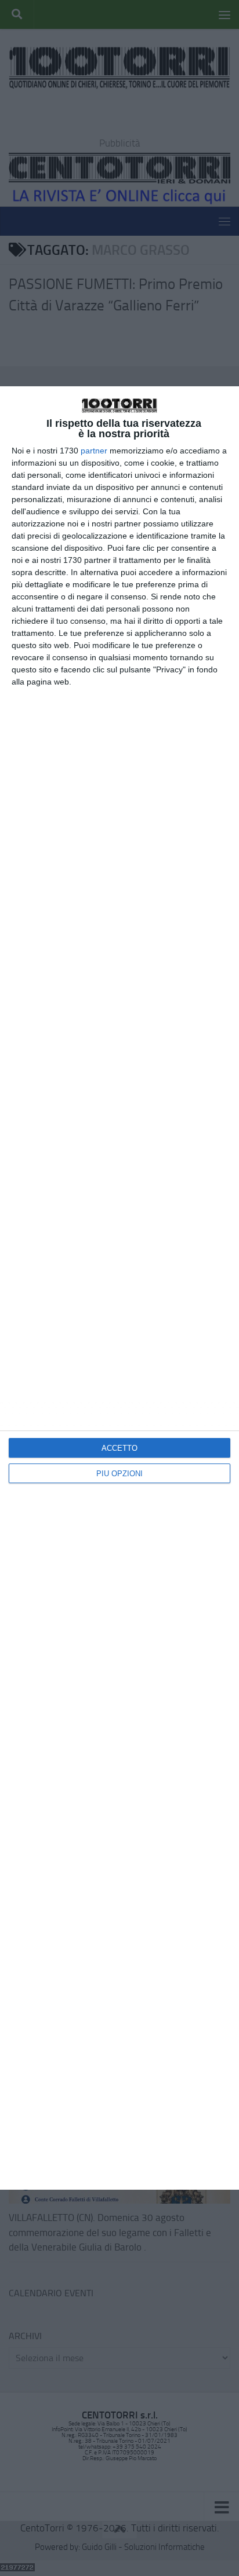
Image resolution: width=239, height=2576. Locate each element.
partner (94, 451)
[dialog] (119, 1288)
